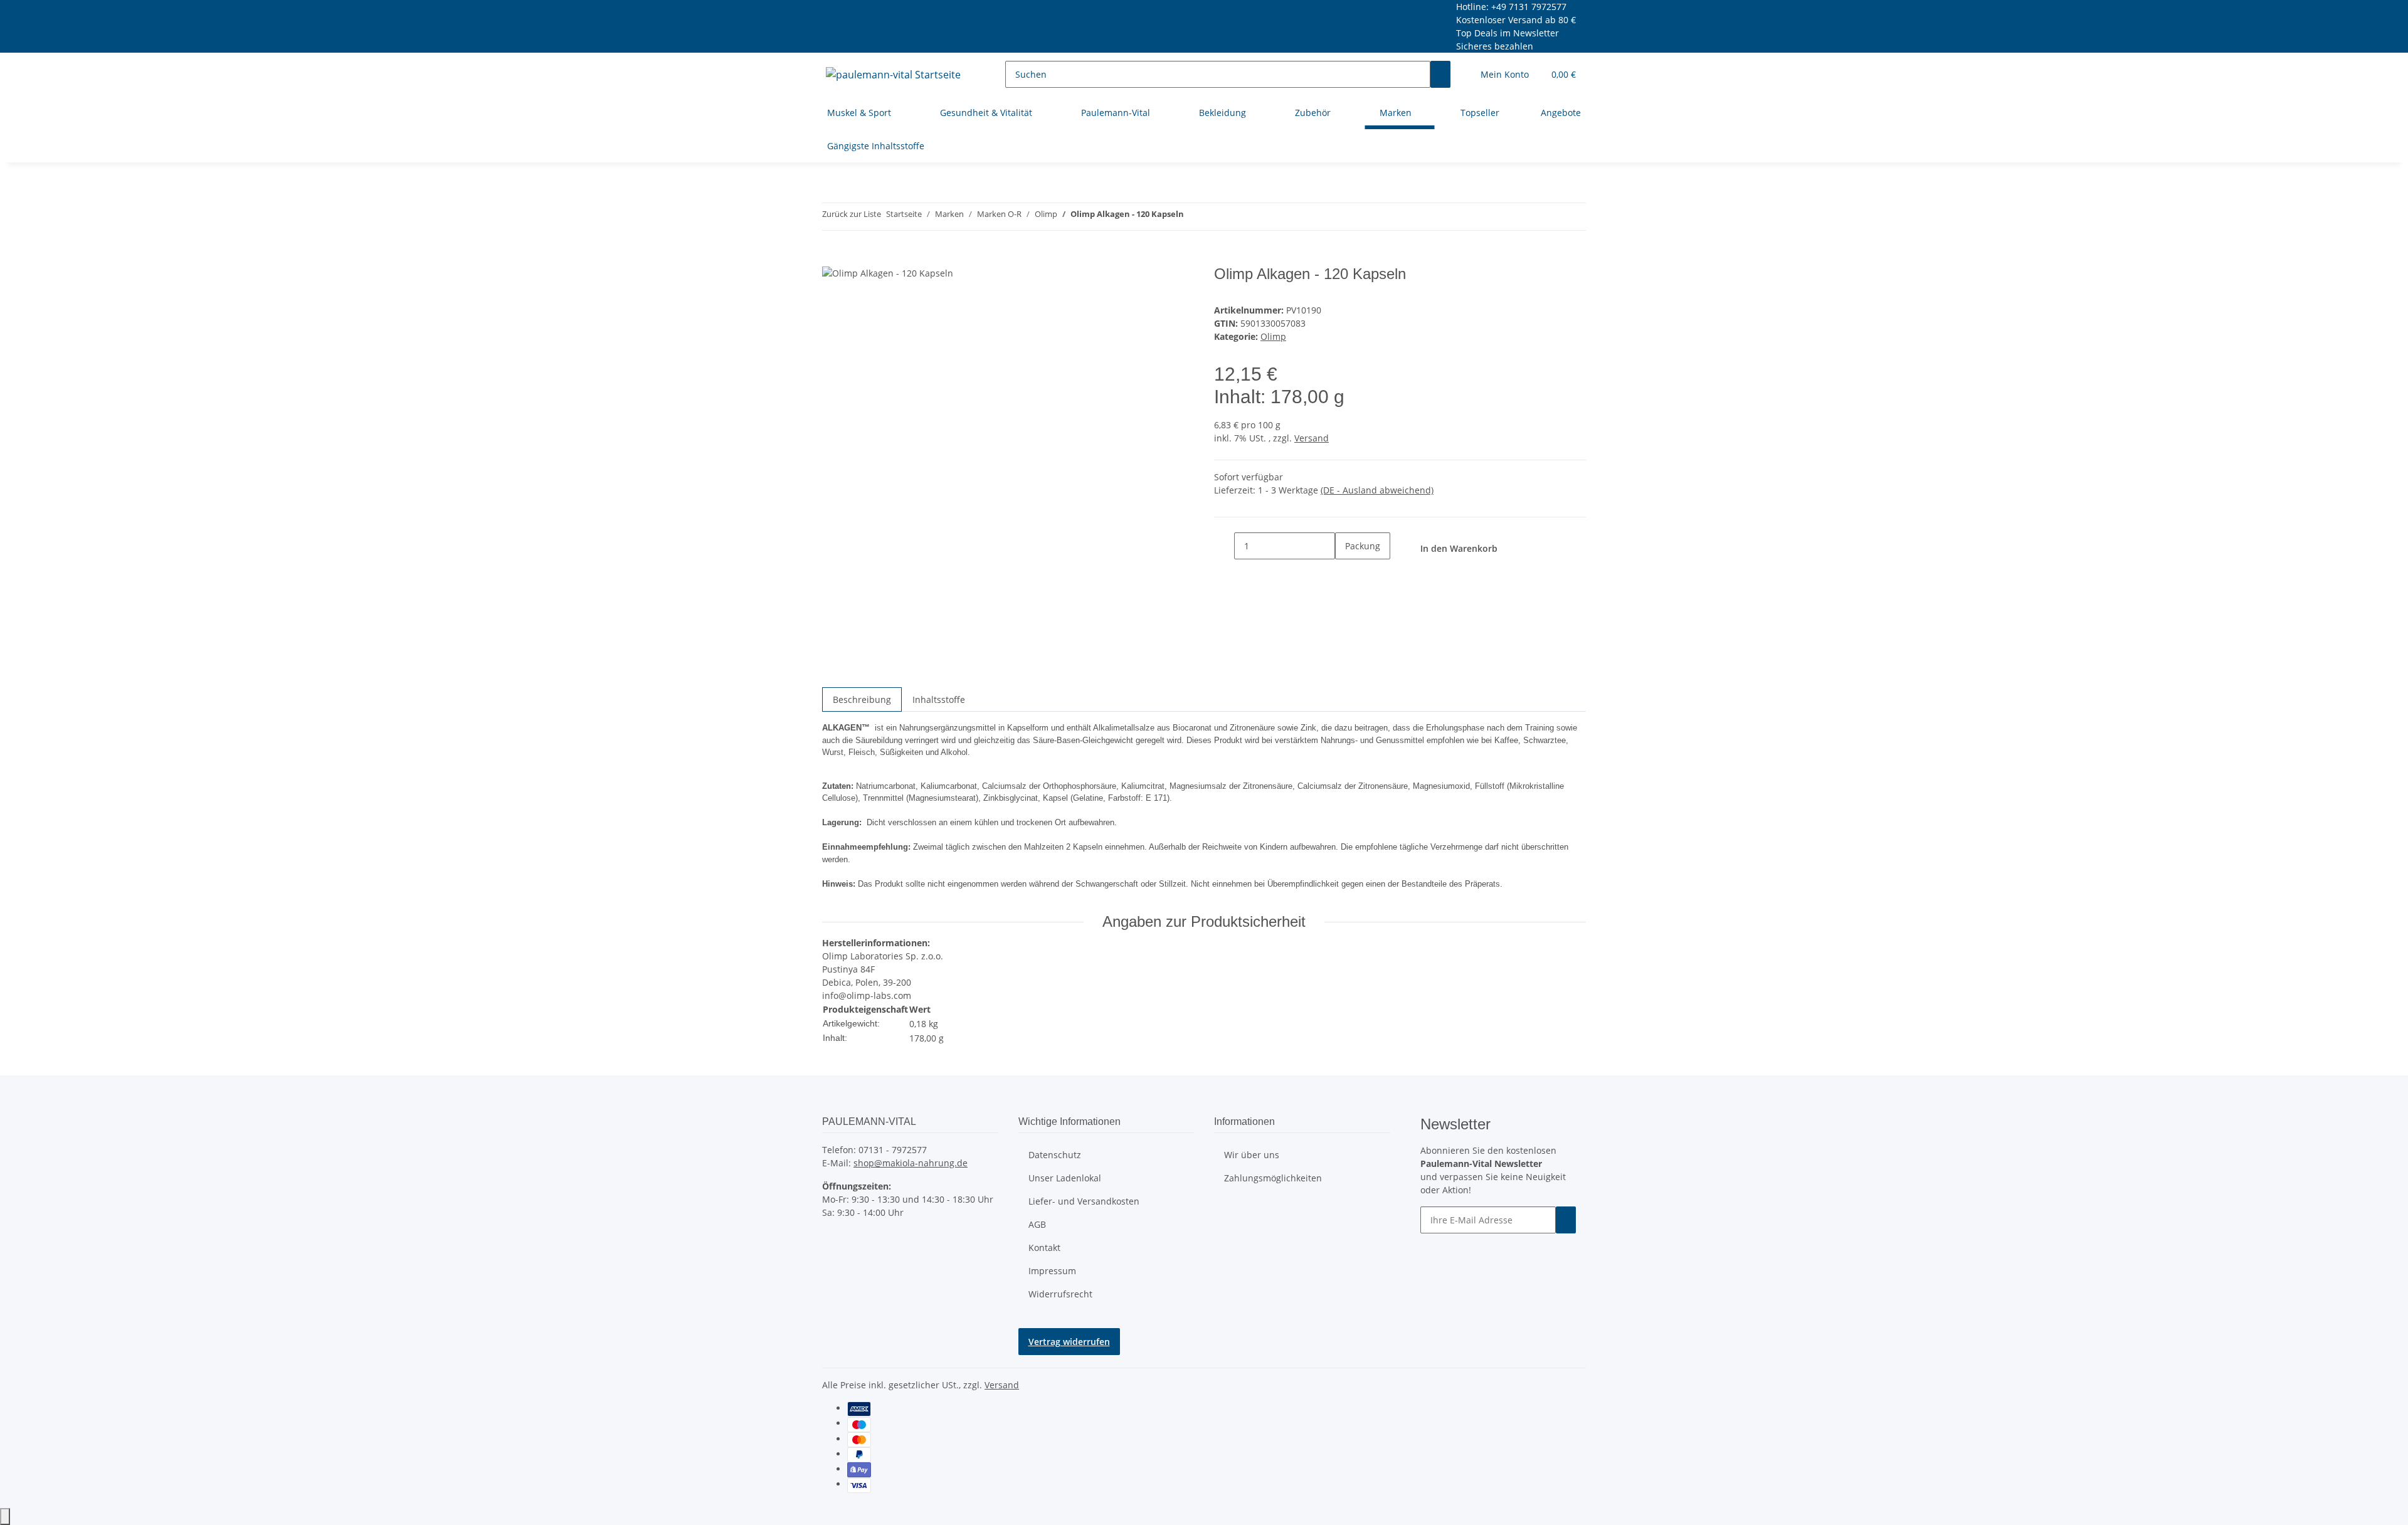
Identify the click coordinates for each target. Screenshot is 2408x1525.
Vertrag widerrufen (1069, 1342)
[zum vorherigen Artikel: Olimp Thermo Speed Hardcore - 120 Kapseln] (1194, 217)
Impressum (1052, 1271)
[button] (1505, 74)
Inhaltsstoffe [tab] (939, 699)
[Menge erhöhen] (1345, 573)
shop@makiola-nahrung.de (911, 1163)
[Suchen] (1440, 74)
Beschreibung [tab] (862, 699)
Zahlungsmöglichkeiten (1273, 1178)
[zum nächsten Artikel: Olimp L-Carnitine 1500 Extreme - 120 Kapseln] (1217, 217)
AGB (1037, 1224)
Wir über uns (1252, 1155)
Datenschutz (1055, 1155)
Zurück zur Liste (852, 214)
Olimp (1273, 336)
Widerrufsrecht (1060, 1294)
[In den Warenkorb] (832, 258)
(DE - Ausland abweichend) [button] (1377, 490)
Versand (1312, 438)
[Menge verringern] (1224, 546)
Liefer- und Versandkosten (1084, 1201)
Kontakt (1044, 1248)
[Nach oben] (5, 1517)
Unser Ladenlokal (1065, 1178)
